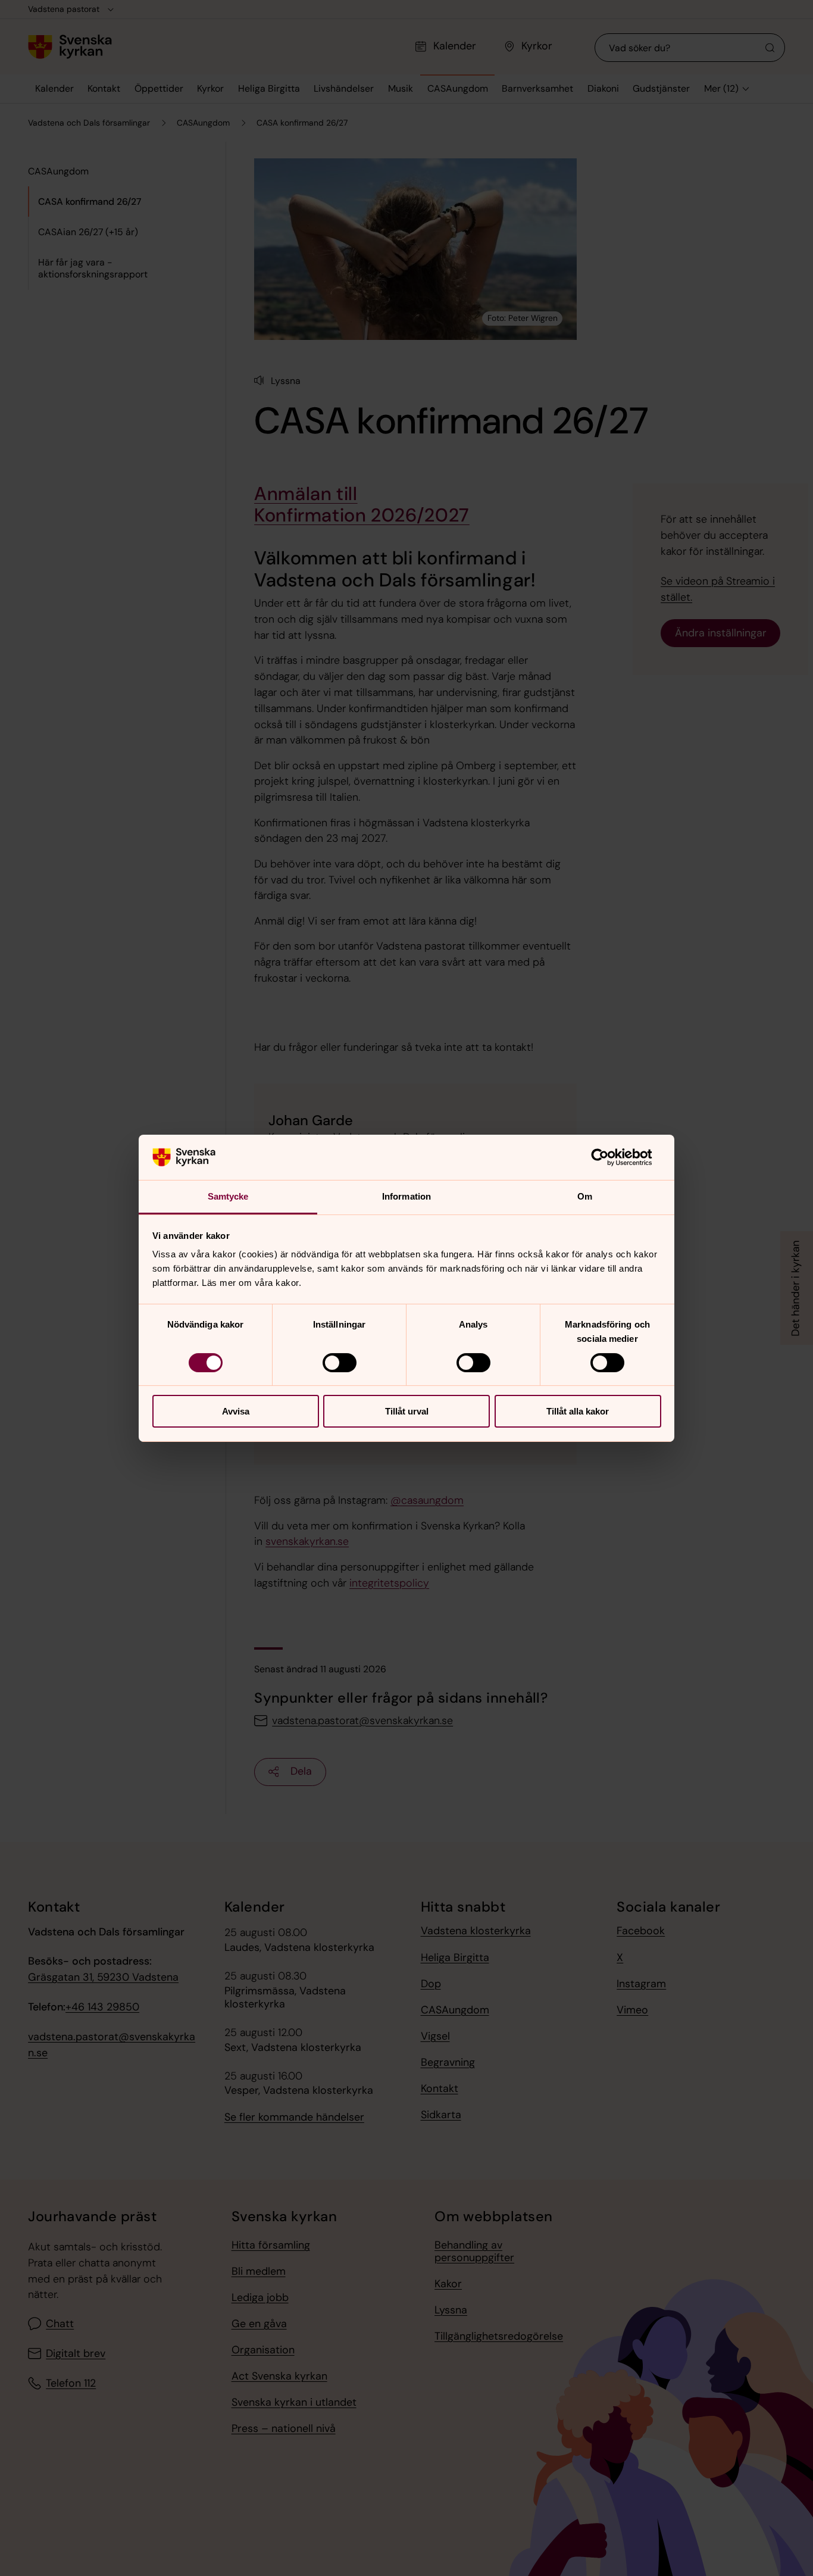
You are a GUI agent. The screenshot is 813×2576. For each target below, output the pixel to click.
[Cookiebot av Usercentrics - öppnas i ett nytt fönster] (609, 1157)
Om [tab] (585, 1196)
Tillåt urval (407, 1411)
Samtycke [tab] (228, 1196)
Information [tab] (406, 1196)
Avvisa (236, 1411)
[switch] (340, 1363)
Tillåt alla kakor (578, 1411)
